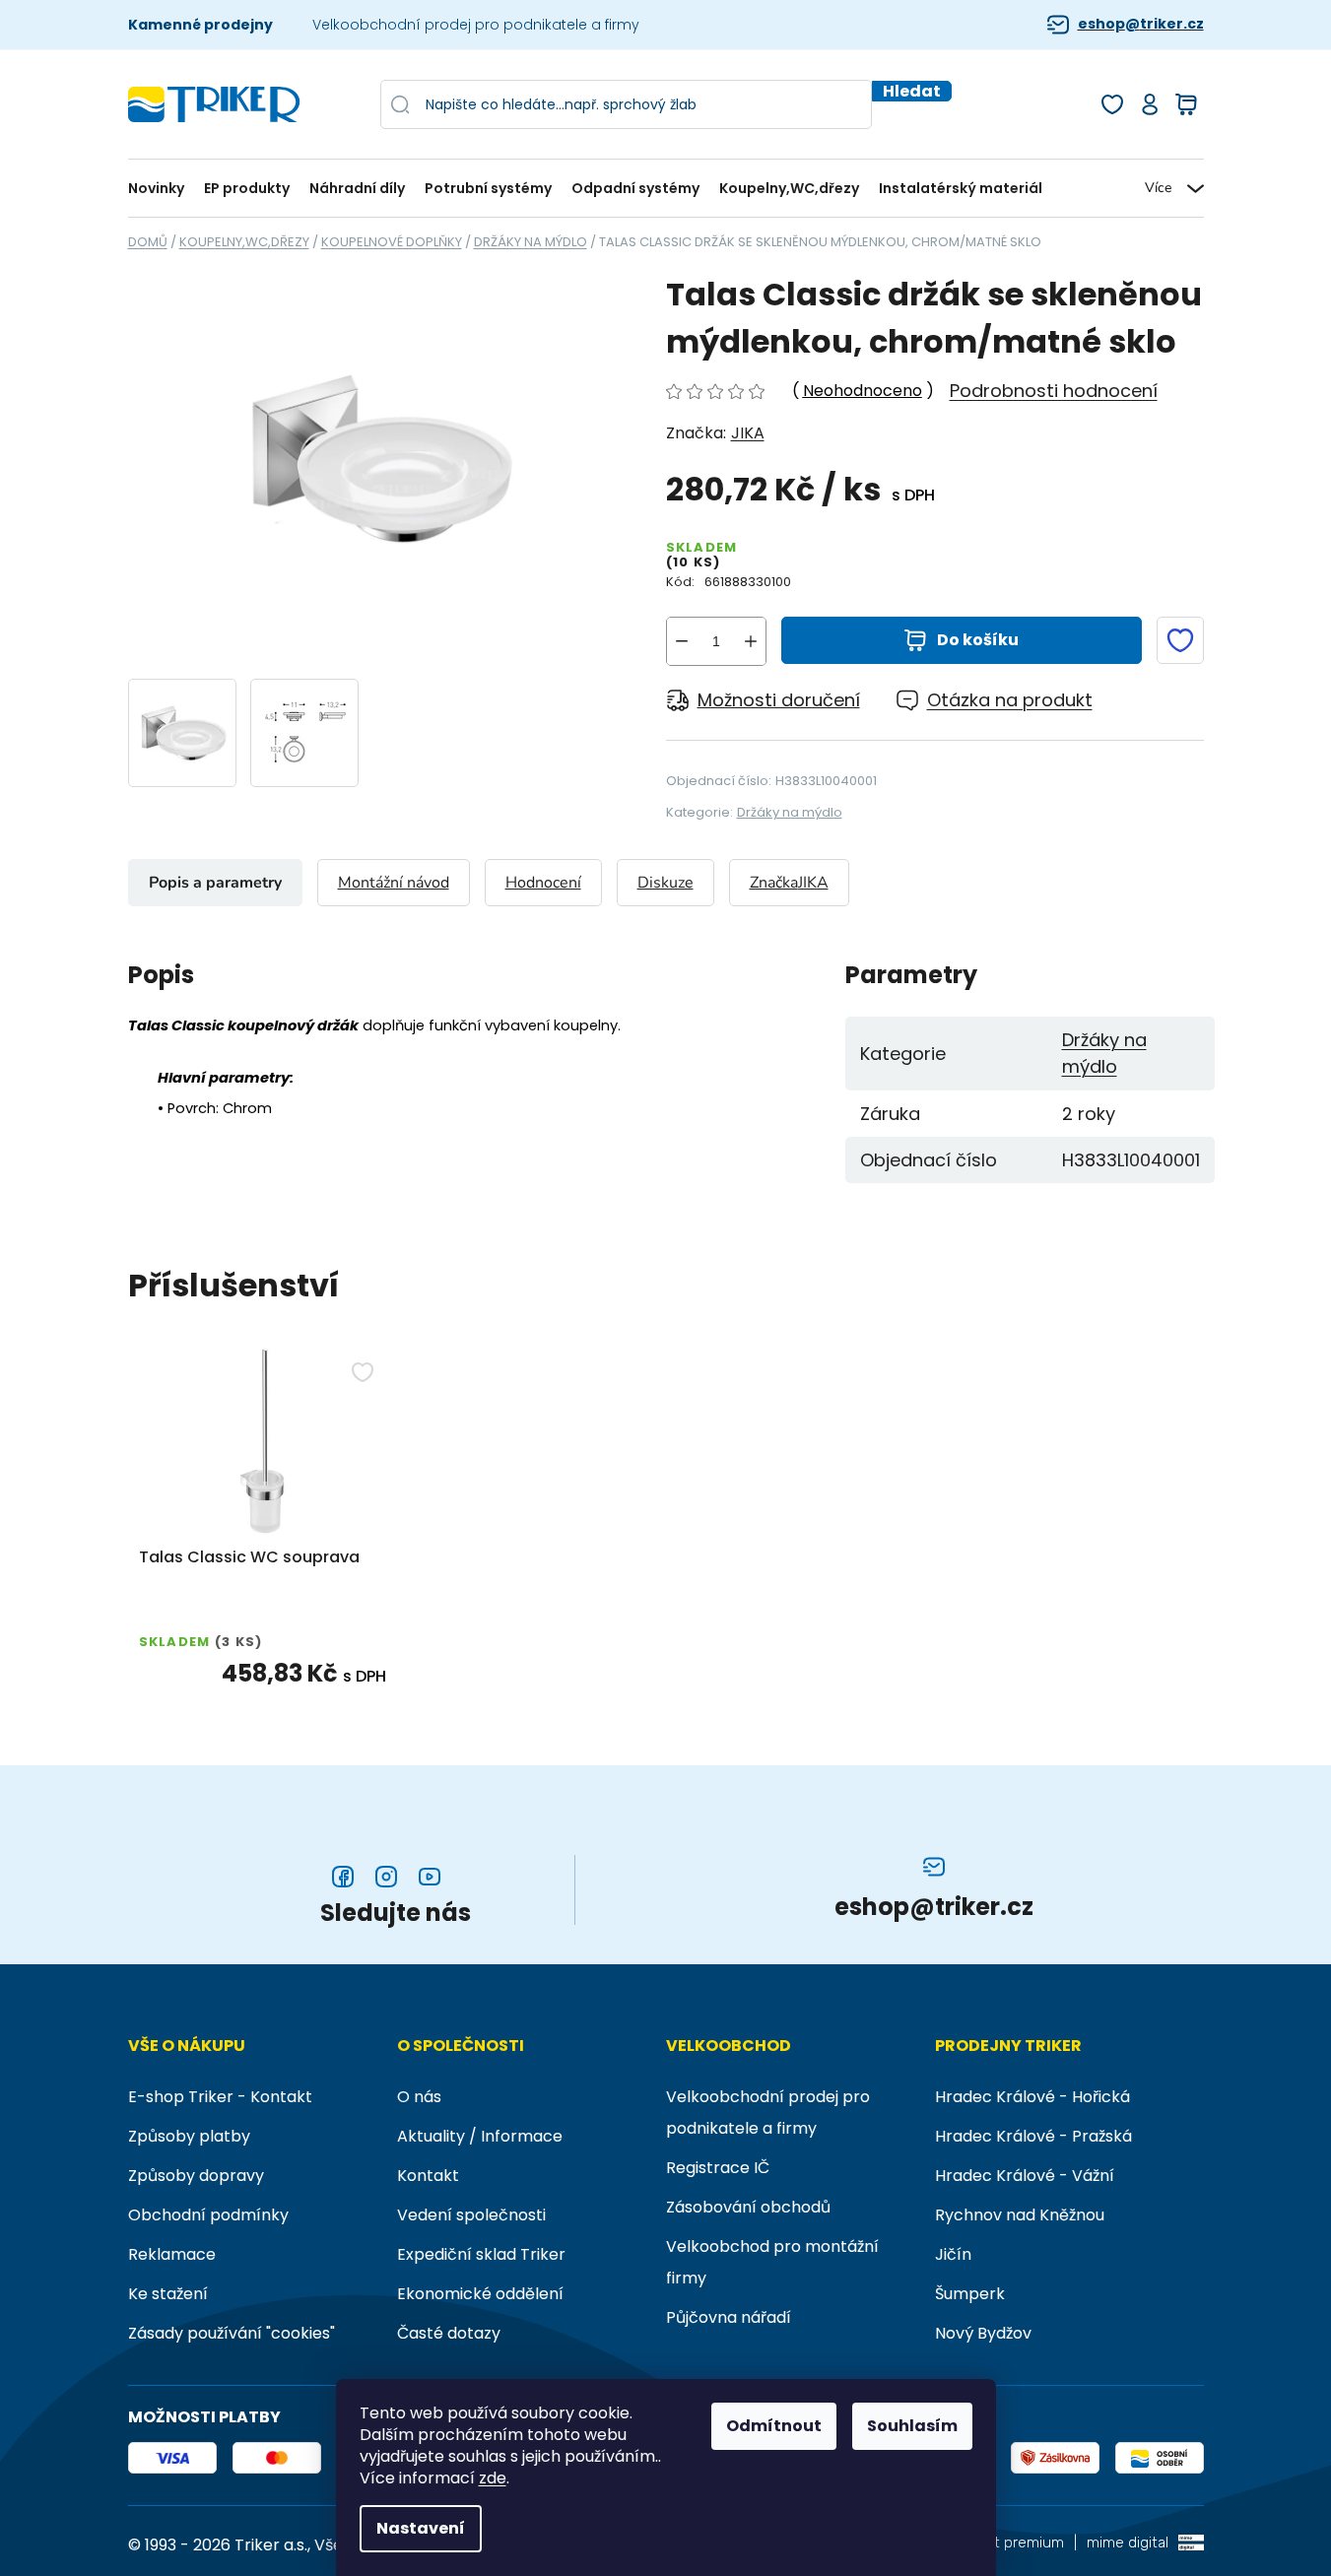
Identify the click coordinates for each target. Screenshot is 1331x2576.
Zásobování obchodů (748, 2207)
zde (493, 2478)
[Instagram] (386, 1877)
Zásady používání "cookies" (232, 2333)
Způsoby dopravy (196, 2176)
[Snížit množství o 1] (682, 641)
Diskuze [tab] (665, 883)
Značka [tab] (789, 883)
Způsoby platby (189, 2136)
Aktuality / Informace (480, 2136)
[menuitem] (161, 189)
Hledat (912, 91)
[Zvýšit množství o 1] (751, 641)
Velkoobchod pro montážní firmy (772, 2262)
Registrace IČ (718, 2168)
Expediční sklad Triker (481, 2254)
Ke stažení (168, 2294)
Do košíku (978, 640)
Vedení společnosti (471, 2215)
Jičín (953, 2254)
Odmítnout (774, 2426)
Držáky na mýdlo (790, 812)
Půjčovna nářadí (729, 2317)
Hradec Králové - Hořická (1032, 2097)
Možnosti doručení (779, 700)
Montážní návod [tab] (394, 883)
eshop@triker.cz (1141, 24)
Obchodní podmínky (208, 2215)
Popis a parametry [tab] (215, 883)
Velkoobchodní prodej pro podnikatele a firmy (476, 25)
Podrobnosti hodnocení (1054, 391)
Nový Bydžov (983, 2333)
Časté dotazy (449, 2333)
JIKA (748, 433)
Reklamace (172, 2254)
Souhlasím (912, 2426)
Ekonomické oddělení (480, 2294)
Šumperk (970, 2294)
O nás (419, 2097)
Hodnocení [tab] (543, 883)
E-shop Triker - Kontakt (220, 2097)
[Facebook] (343, 1877)
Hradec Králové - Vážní (1025, 2176)
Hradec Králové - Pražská (1033, 2136)
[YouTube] (430, 1877)
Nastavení (421, 2528)
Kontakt (428, 2176)
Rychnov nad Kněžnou (1020, 2215)
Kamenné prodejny (200, 25)
